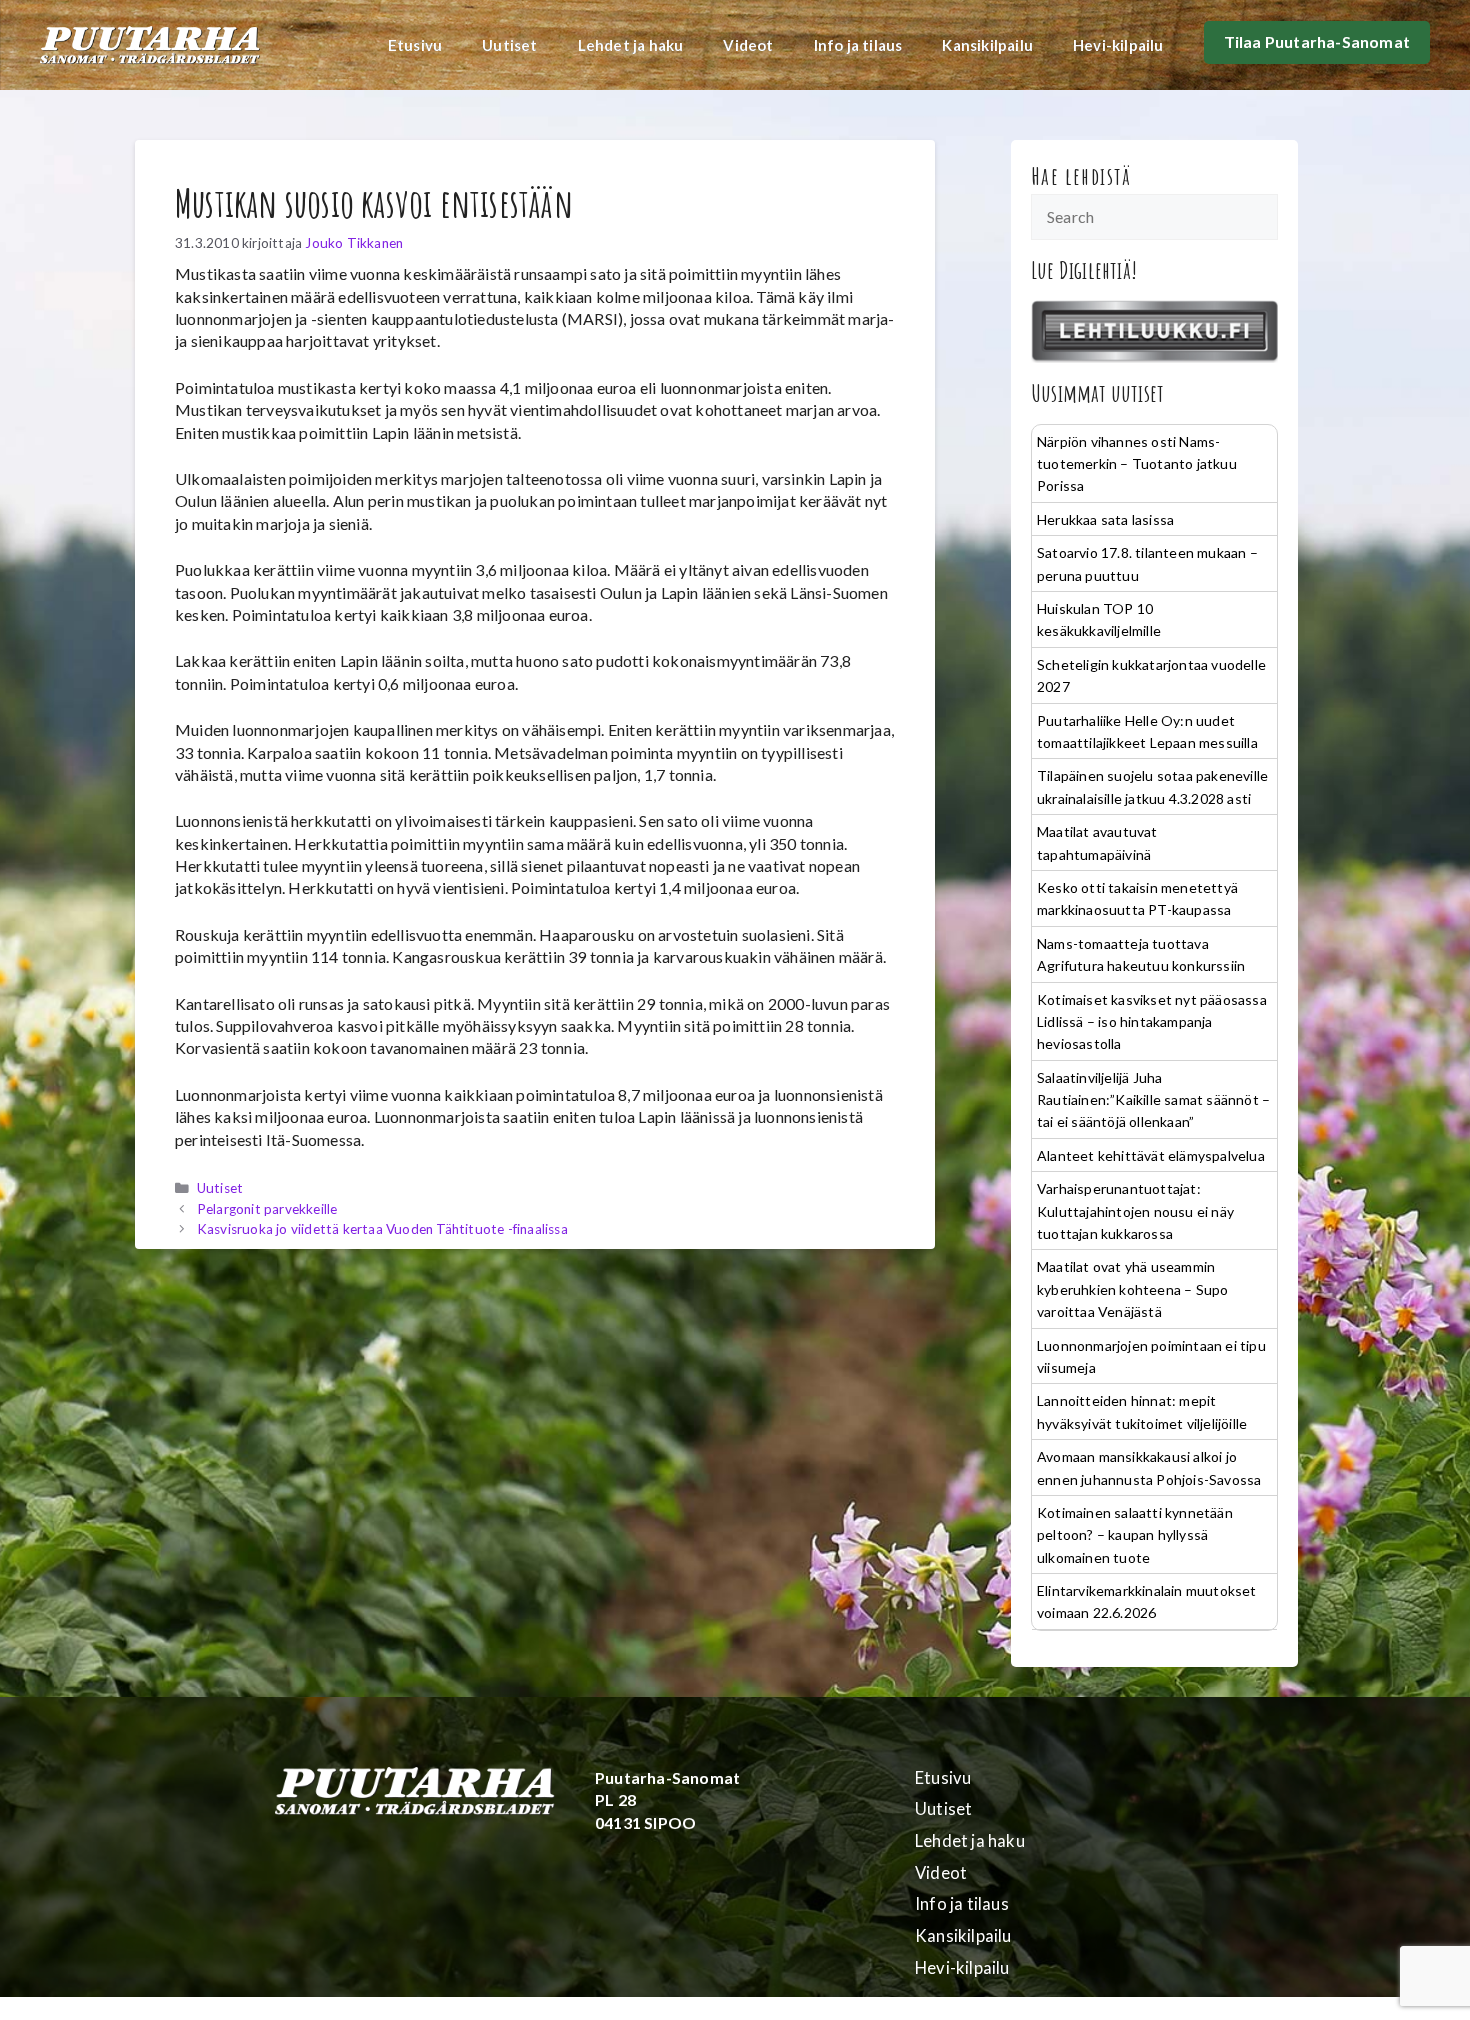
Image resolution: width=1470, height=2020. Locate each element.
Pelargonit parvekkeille (267, 1209)
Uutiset (509, 45)
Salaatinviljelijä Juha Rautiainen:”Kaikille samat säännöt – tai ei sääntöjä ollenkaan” (1153, 1100)
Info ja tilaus (858, 45)
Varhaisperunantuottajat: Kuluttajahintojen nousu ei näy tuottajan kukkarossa (1135, 1211)
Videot (748, 45)
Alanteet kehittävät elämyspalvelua (1151, 1155)
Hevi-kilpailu (1118, 45)
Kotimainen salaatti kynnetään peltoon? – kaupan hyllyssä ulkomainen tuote (1135, 1535)
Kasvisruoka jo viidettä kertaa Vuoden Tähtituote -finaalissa (382, 1229)
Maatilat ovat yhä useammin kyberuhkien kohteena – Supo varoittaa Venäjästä (1132, 1289)
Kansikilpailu (987, 45)
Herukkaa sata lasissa (1105, 519)
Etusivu (415, 45)
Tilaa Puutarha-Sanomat (1317, 41)
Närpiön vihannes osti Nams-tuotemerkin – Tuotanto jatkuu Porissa (1137, 464)
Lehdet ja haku (631, 45)
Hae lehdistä (1081, 176)
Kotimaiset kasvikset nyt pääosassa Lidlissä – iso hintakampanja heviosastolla (1152, 1022)
